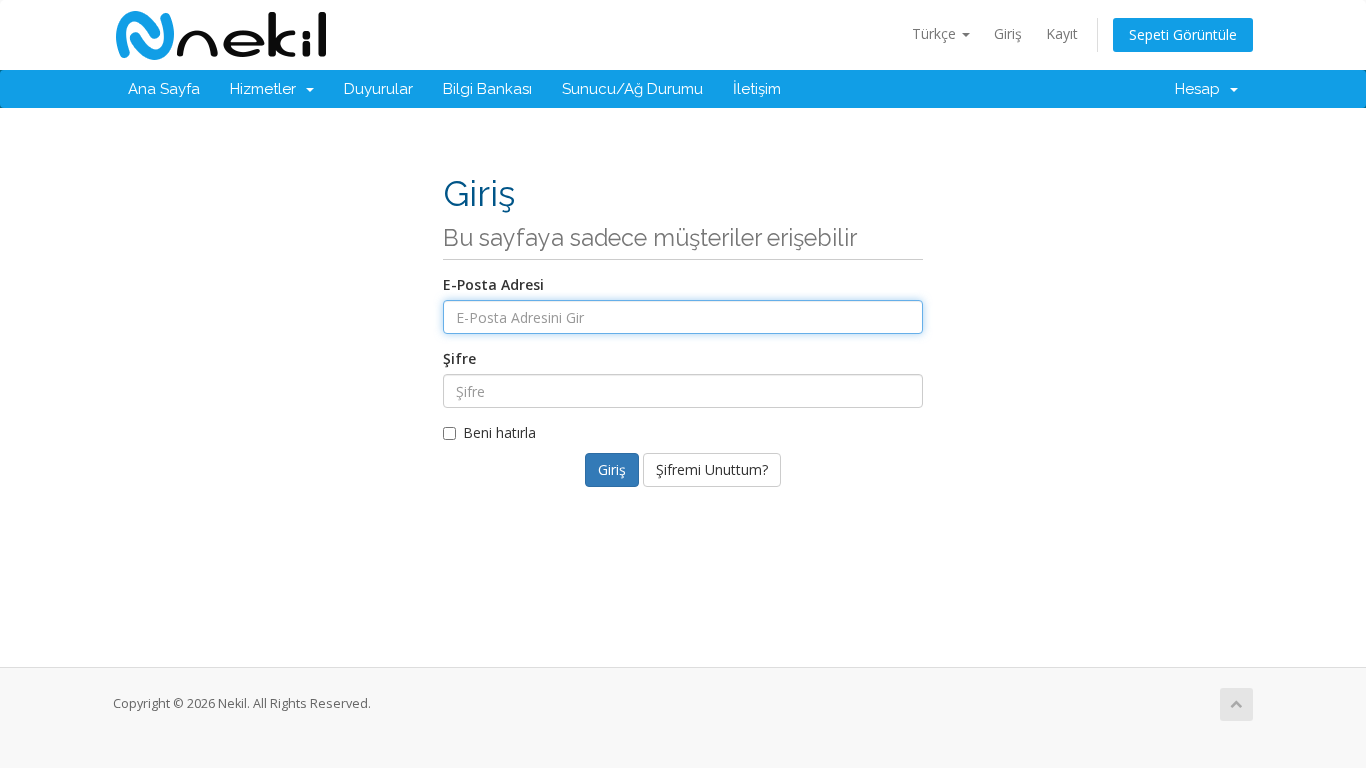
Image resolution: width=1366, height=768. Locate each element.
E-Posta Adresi (493, 284)
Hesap (1201, 89)
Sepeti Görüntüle (1183, 34)
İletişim (757, 89)
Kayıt (1062, 33)
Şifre (459, 358)
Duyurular (378, 89)
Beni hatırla (499, 432)
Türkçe (936, 33)
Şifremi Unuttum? (712, 469)
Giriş (1008, 33)
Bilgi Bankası (487, 89)
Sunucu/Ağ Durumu (632, 89)
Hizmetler (267, 89)
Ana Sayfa (164, 89)
